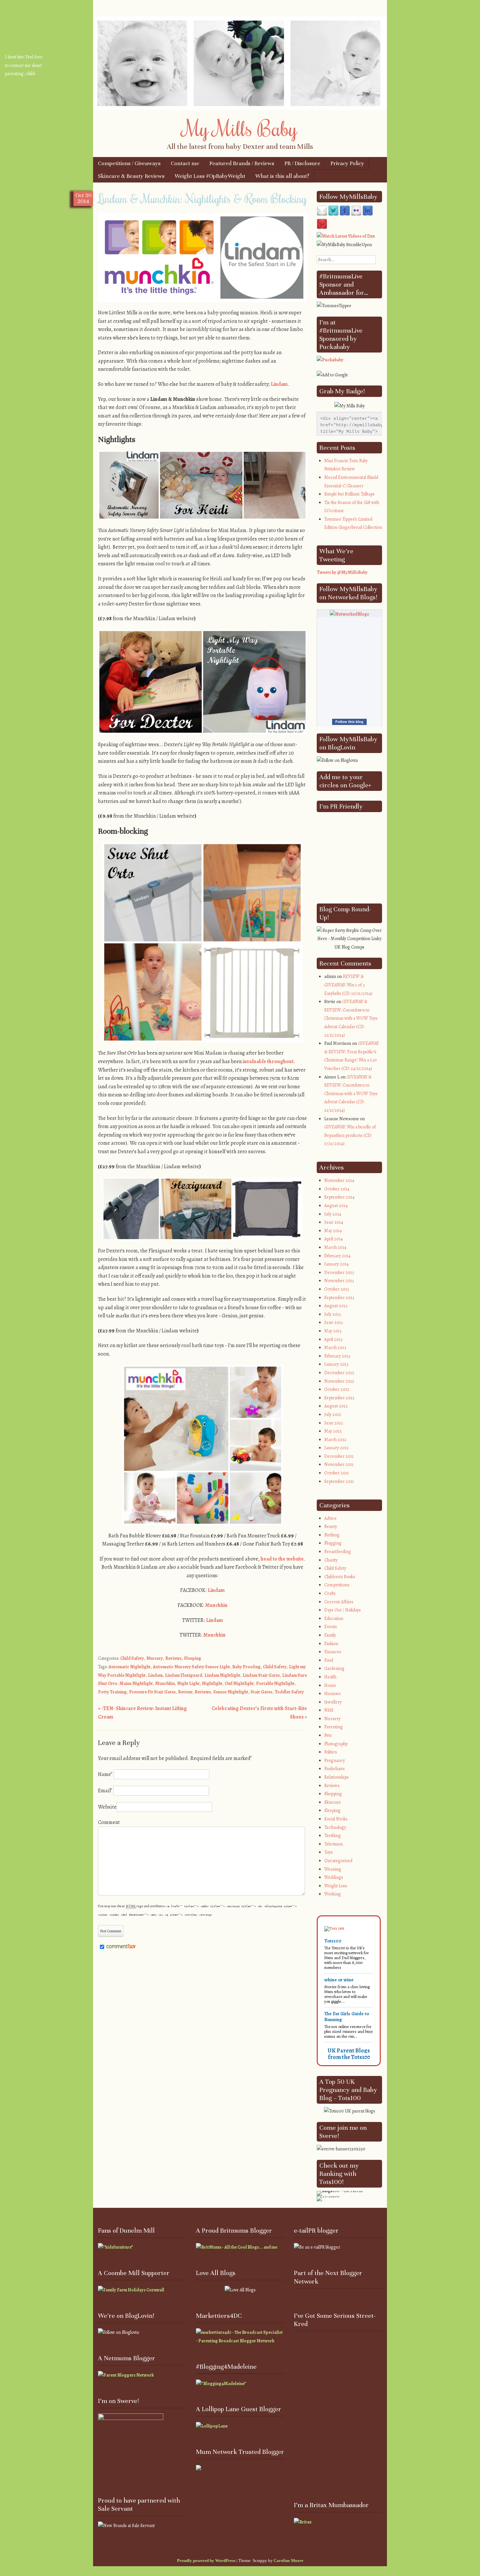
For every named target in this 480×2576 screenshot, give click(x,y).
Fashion (331, 1644)
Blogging (333, 1543)
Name (105, 1774)
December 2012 (339, 1373)
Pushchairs (335, 1769)
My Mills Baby (240, 128)
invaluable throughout (268, 1061)
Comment (109, 1822)
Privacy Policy (347, 163)
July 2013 (333, 1314)
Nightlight (212, 1683)
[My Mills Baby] (240, 108)
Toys (328, 1852)
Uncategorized (338, 1861)
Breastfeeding (338, 1552)
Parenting (334, 1727)
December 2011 (339, 1456)
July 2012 (333, 1414)
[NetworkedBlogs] (349, 614)
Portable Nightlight (275, 1683)
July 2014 (333, 1214)
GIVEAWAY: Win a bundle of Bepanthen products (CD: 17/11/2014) (350, 1135)
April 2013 (333, 1339)
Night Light (188, 1683)
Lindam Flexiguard (184, 1675)
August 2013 (336, 1306)
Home (330, 1685)
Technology (335, 1827)
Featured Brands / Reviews (242, 163)
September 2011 (339, 1481)
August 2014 (336, 1206)
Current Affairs (339, 1602)
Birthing (332, 1535)
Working (333, 1894)
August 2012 (336, 1406)
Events (331, 1627)
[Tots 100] (334, 1928)
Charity (331, 1560)
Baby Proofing (246, 1667)
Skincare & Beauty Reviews (131, 176)
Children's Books (340, 1577)
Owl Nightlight (239, 1683)
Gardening (334, 1668)
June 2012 (334, 1423)
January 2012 (336, 1448)
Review (185, 1692)
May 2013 (333, 1331)
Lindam (279, 384)
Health (330, 1677)
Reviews (173, 1658)
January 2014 (336, 1264)
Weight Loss (336, 1886)
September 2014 (339, 1197)
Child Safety (132, 1658)
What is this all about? (282, 176)
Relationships (336, 1777)
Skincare (333, 1802)
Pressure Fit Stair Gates (152, 1692)
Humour (333, 1694)
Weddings (334, 1877)
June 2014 (334, 1222)
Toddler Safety (289, 1692)
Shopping (333, 1794)
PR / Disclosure (302, 163)
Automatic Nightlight (129, 1667)
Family (330, 1635)
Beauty (331, 1526)
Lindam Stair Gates (261, 1675)
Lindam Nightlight (222, 1675)
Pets (328, 1735)
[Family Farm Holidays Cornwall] (131, 2290)
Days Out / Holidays (343, 1610)
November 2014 (339, 1180)
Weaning (333, 1869)
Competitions (337, 1585)
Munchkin (216, 1605)
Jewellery (333, 1702)
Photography (336, 1744)
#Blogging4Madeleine (226, 2367)
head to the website (282, 1559)
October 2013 (337, 1289)
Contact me (185, 163)
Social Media (336, 1819)
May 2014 (333, 1231)
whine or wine (339, 1980)
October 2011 (336, 1473)
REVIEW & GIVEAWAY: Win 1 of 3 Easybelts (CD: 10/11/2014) (348, 985)
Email (105, 1791)
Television (334, 1844)
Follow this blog (349, 722)
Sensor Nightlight (231, 1692)
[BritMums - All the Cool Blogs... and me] (237, 2247)
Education (334, 1618)
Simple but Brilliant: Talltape (350, 494)
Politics (331, 1752)
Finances (333, 1652)
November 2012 (339, 1381)
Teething (333, 1836)
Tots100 (333, 1941)
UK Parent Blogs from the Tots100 (349, 2054)
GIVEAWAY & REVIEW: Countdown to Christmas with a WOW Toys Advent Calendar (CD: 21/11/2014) (351, 1018)
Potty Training (112, 1692)
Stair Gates (261, 1692)
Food (329, 1660)
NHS (329, 1710)
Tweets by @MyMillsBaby (342, 572)
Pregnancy (335, 1760)
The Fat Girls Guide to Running (347, 2017)
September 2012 (339, 1398)
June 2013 (334, 1322)
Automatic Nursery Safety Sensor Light (191, 1667)
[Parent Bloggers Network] (126, 2375)
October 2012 (337, 1389)
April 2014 (334, 1239)
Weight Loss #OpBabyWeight (210, 176)
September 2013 (339, 1298)
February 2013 (337, 1356)
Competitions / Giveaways (129, 163)
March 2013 (335, 1348)
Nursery (155, 1658)
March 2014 (335, 1247)
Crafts (330, 1593)
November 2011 (339, 1464)
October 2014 (337, 1189)
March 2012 (335, 1440)
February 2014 (337, 1256)
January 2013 (336, 1364)
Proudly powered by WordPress (206, 2560)
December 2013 (339, 1272)
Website (107, 1807)
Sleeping (192, 1658)
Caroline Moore (288, 2560)
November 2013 (339, 1281)
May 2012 (333, 1431)
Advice (330, 1518)
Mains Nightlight (136, 1683)
